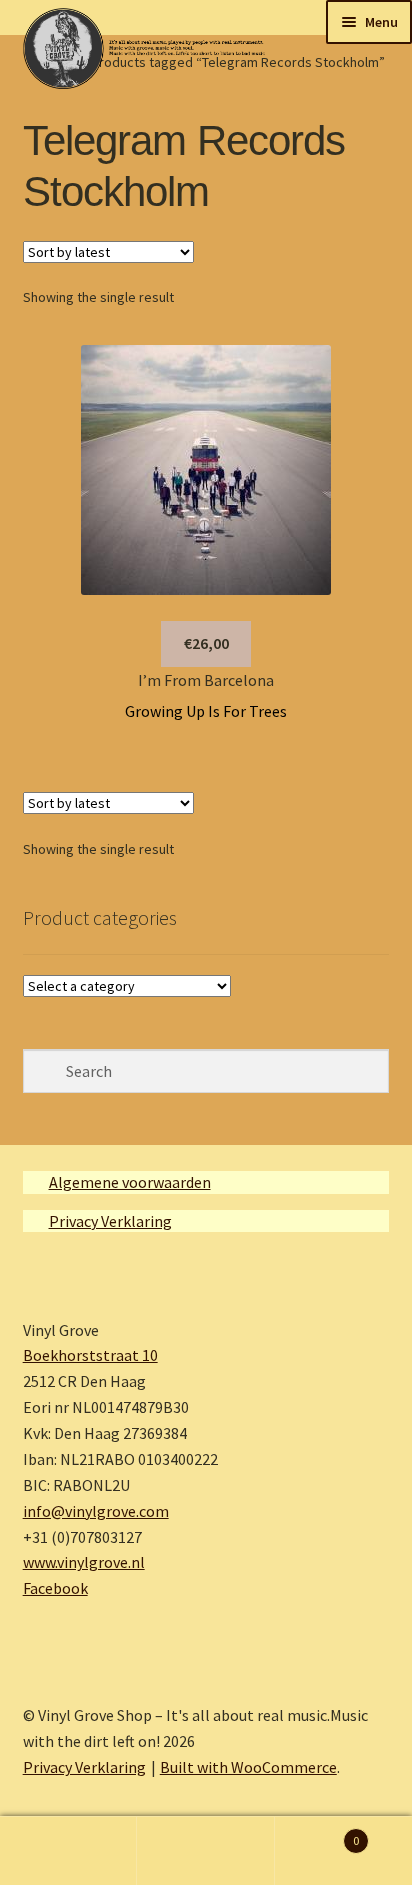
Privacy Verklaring (110, 1221)
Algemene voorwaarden (130, 1182)
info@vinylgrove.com (96, 1511)
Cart (317, 1833)
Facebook (55, 1588)
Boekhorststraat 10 (90, 1355)
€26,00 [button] (206, 643)
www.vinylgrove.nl (84, 1562)
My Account (68, 1851)
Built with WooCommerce (248, 1767)
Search (205, 1851)
